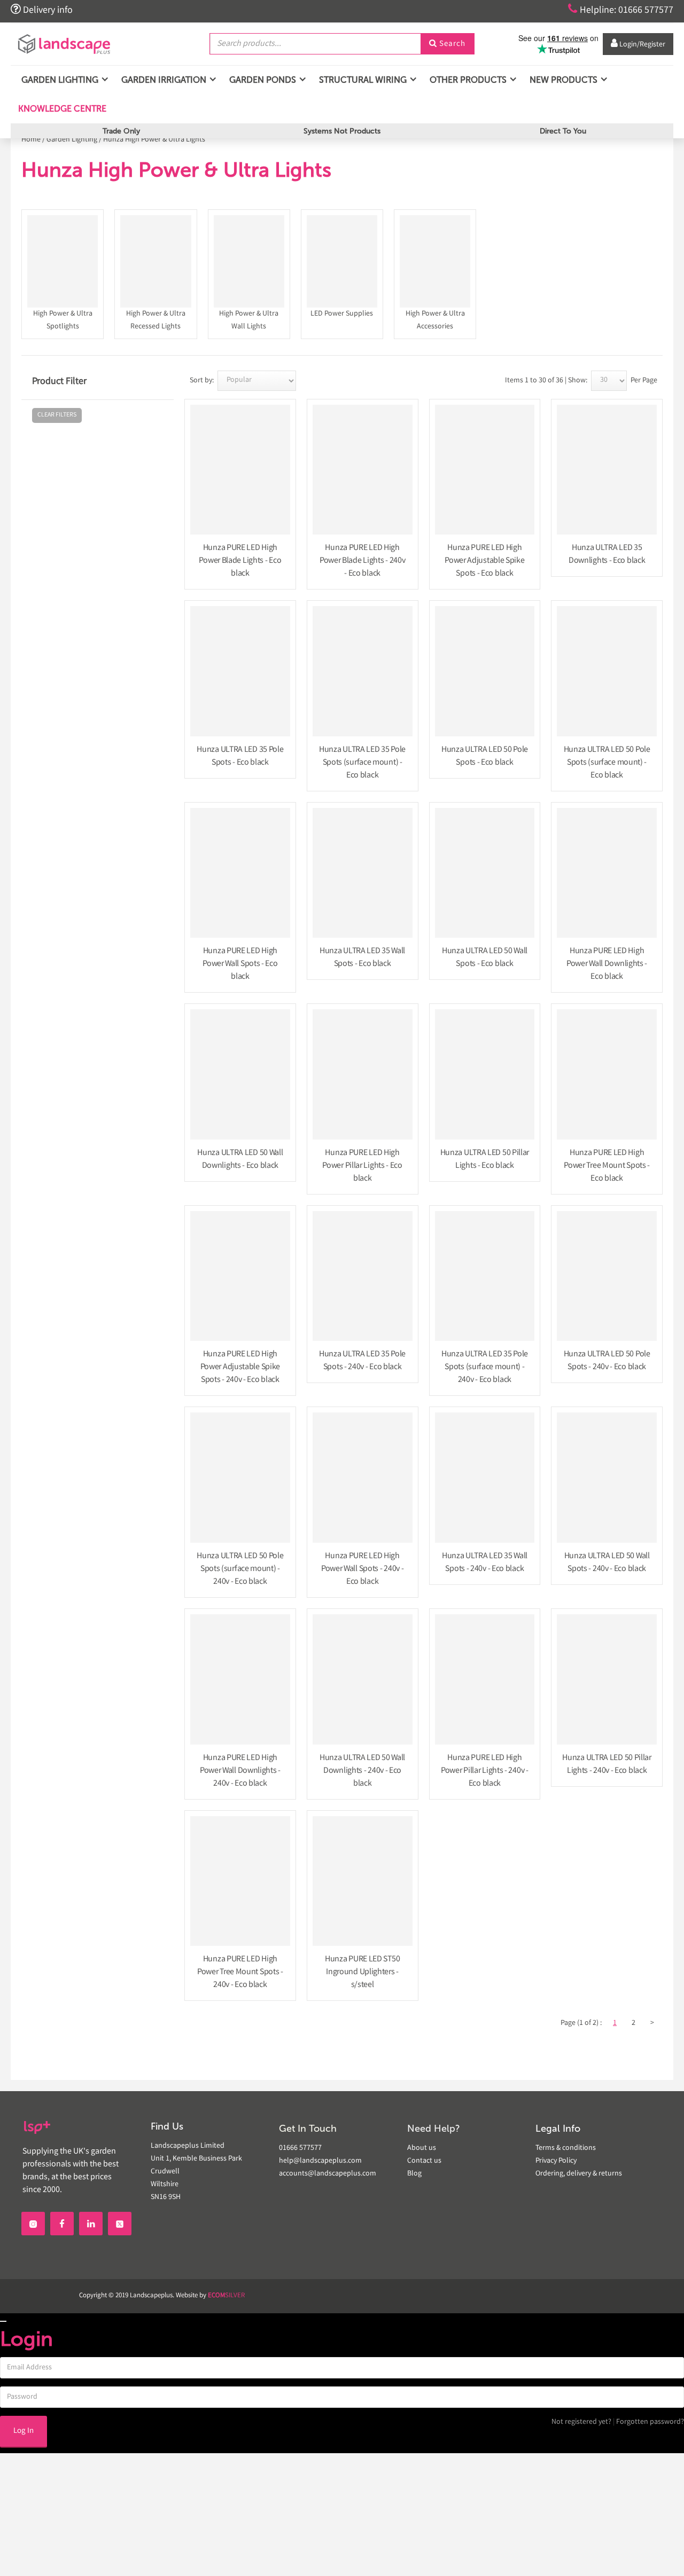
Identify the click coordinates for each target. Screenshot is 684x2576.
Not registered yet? (581, 2422)
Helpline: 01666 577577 (621, 10)
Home (31, 140)
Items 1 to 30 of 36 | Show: (546, 381)
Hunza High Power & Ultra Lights (154, 140)
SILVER (226, 2296)
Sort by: (202, 381)
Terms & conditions (566, 2148)
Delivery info (42, 10)
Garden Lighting (72, 140)
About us (422, 2148)
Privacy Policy (556, 2161)
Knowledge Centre (61, 109)
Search (447, 44)
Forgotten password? (650, 2422)
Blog (414, 2174)
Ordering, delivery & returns (579, 2174)
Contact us (424, 2161)
